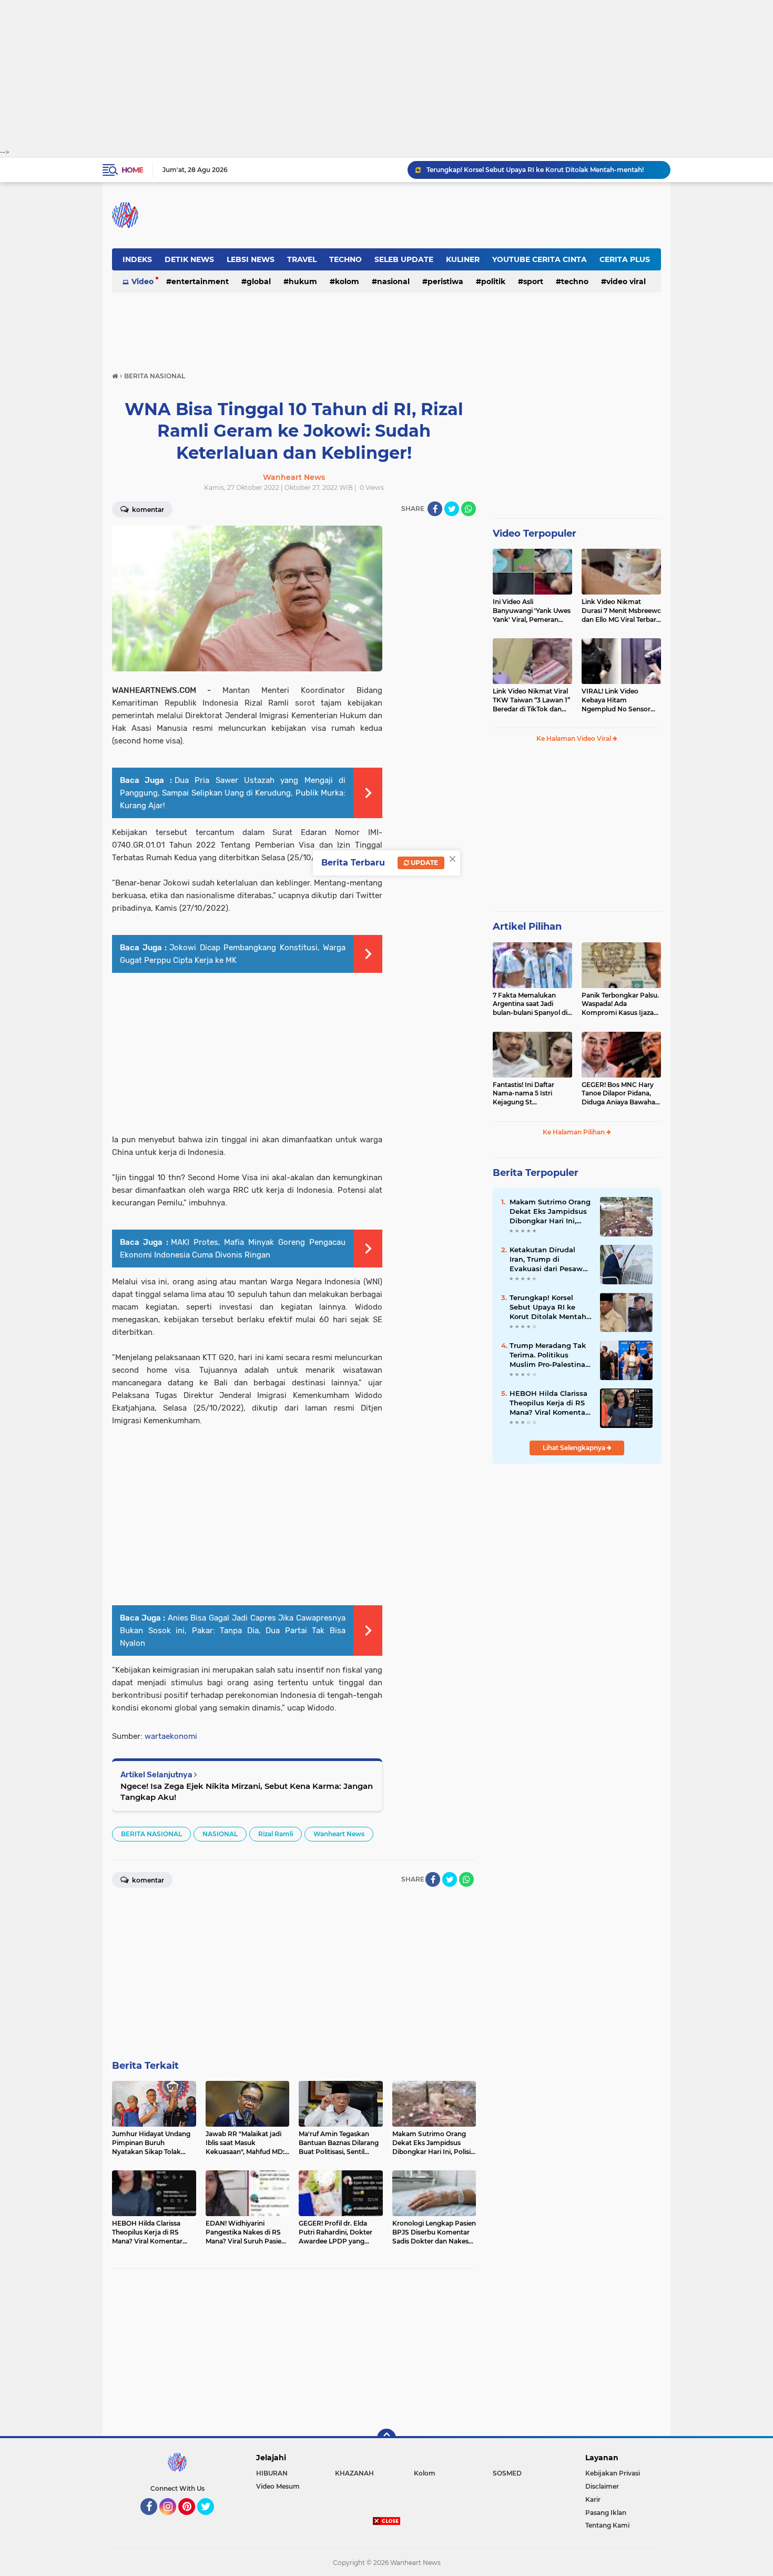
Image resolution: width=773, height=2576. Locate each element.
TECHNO (345, 259)
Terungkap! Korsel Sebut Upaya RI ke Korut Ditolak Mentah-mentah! (535, 170)
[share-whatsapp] (469, 509)
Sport (533, 281)
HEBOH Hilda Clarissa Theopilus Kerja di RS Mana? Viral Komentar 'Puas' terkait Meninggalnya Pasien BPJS (549, 1403)
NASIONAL (393, 281)
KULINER (463, 259)
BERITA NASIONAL (151, 1834)
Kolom (347, 281)
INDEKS (137, 259)
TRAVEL (302, 259)
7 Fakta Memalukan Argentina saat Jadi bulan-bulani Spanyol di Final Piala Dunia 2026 (530, 1004)
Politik (493, 281)
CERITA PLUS (625, 259)
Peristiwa (445, 281)
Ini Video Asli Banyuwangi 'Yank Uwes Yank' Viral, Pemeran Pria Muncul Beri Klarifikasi (532, 611)
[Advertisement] (387, 74)
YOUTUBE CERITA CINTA (540, 259)
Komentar (147, 510)
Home (132, 170)
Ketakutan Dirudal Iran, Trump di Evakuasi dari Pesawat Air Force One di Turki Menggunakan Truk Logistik (550, 1260)
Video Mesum (278, 2486)
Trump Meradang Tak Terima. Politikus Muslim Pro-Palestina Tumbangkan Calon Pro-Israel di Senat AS (548, 1355)
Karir (593, 2499)
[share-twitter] (452, 509)
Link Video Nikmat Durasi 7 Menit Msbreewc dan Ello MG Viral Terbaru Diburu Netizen (621, 611)
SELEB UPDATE (404, 259)
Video (143, 281)
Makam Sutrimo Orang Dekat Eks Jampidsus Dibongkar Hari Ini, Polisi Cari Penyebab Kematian (550, 1212)
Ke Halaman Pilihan (574, 1132)
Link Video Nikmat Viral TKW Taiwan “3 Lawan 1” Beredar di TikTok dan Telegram (531, 700)
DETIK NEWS (189, 259)
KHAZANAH (354, 2473)
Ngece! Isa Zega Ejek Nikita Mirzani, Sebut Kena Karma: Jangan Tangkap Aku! (247, 1792)
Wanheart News (339, 1834)
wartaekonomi (171, 1736)
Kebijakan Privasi (613, 2473)
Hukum (303, 281)
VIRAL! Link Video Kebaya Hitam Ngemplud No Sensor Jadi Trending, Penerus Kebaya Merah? (618, 700)
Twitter (210, 2520)
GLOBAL (259, 281)
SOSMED (507, 2473)
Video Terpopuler (535, 534)
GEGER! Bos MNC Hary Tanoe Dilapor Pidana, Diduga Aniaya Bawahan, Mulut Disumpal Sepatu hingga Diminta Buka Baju (621, 1094)
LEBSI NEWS (251, 259)
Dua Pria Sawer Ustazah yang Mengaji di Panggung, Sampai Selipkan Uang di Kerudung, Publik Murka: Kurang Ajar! (233, 793)
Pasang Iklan (606, 2513)
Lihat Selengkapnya (575, 1448)
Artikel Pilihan (527, 927)
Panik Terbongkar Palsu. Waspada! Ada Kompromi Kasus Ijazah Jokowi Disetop (620, 1004)
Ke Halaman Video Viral (574, 738)
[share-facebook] (435, 509)
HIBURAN (272, 2473)
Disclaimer (602, 2486)
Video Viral (626, 281)
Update (424, 863)
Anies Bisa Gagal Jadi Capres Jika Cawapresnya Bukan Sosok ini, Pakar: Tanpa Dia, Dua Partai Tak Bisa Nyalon (233, 1631)
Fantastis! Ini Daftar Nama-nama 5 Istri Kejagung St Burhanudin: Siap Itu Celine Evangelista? (525, 1094)
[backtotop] (387, 2438)
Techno (575, 281)
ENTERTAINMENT (200, 281)
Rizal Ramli (276, 1834)
